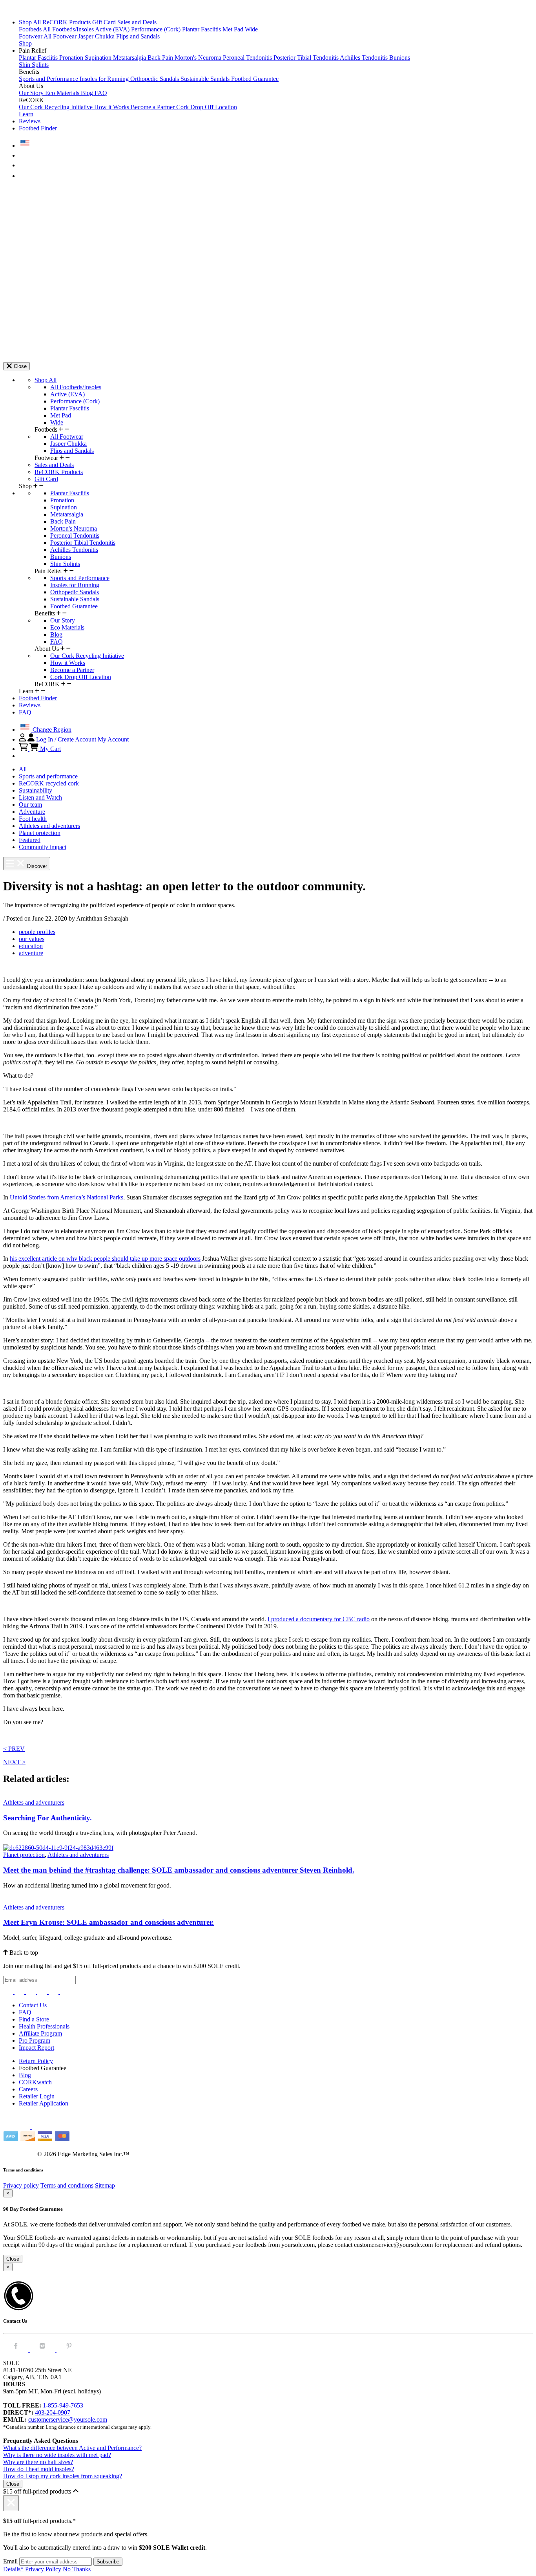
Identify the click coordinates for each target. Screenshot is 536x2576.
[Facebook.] (16, 2350)
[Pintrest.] (69, 2350)
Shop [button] (25, 43)
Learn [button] (26, 114)
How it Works (112, 107)
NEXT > (14, 1762)
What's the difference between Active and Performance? (72, 2448)
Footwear (31, 36)
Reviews (30, 121)
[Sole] (25, 9)
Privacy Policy (43, 2569)
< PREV (14, 1749)
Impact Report (36, 2048)
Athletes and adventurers (49, 826)
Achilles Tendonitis (365, 58)
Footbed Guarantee (255, 79)
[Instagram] (9, 1992)
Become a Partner (153, 107)
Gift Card (105, 22)
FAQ (101, 93)
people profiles (37, 932)
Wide (251, 29)
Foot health (33, 819)
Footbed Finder (38, 128)
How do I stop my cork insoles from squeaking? (63, 2476)
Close (13, 2259)
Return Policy (36, 2061)
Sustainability (36, 790)
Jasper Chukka (97, 36)
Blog (88, 93)
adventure (31, 953)
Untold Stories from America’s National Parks (67, 1197)
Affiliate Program (40, 2033)
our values (32, 939)
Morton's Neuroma (199, 58)
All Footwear (61, 36)
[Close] (11, 2503)
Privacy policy (21, 2185)
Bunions (400, 58)
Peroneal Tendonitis (248, 58)
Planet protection (40, 833)
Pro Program (35, 2040)
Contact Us (33, 2005)
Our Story (32, 93)
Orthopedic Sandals (155, 79)
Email (10, 2561)
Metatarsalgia (130, 58)
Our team (30, 805)
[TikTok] (43, 1992)
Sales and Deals (137, 22)
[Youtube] (65, 1992)
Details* (13, 2569)
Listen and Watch (40, 797)
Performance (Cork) (157, 29)
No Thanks (77, 2569)
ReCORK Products (67, 22)
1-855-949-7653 (63, 2405)
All (23, 769)
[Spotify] (54, 1992)
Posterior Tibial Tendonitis (307, 58)
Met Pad (234, 29)
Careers (28, 2089)
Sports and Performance (49, 79)
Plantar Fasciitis (202, 29)
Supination (99, 58)
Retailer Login (37, 2096)
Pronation (72, 58)
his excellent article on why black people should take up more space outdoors (105, 1259)
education (31, 946)
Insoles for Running (105, 79)
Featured (30, 840)
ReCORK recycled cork (49, 783)
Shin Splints (34, 65)
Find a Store (34, 2019)
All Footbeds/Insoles (69, 29)
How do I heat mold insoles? (39, 2469)
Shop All (31, 22)
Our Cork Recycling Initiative (57, 107)
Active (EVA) (113, 29)
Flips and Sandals (138, 36)
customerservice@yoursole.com (68, 2419)
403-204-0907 (53, 2412)
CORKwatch (35, 2082)
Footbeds (31, 29)
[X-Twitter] (32, 1992)
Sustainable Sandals (206, 79)
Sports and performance (48, 776)
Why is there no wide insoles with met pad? (57, 2455)
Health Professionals (44, 2026)
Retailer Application (44, 2103)
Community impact (43, 847)
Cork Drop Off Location (207, 107)
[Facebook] (20, 1992)
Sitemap (105, 2185)
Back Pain (161, 58)
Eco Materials (63, 93)
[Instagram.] (43, 2350)
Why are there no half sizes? (38, 2462)
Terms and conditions (67, 2185)
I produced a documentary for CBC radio (319, 1619)
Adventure (32, 812)
